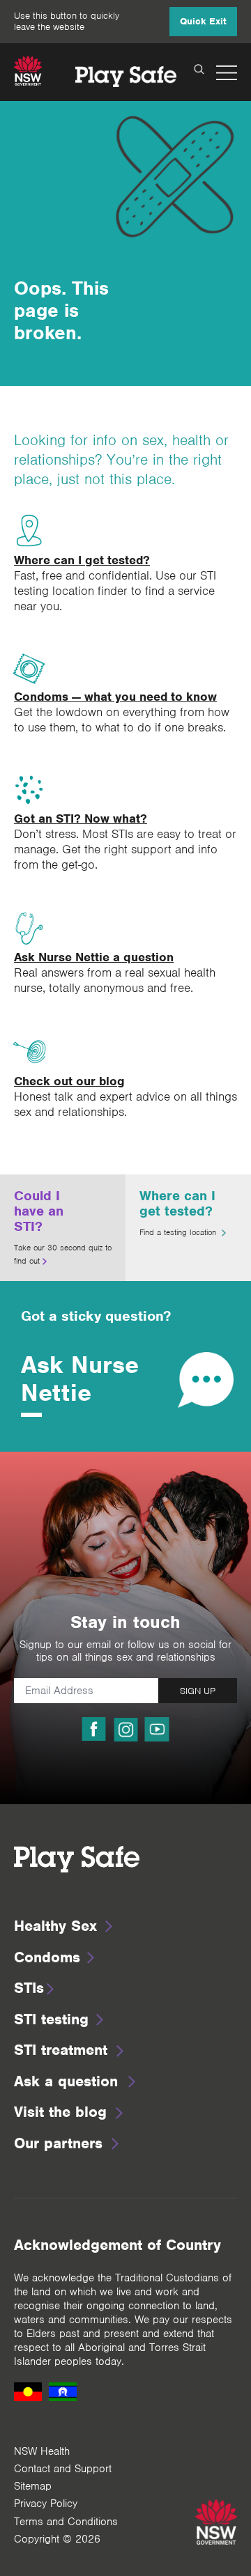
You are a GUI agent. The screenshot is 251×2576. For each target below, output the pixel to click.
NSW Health (42, 2451)
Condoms (47, 1957)
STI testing (51, 2019)
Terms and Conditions (66, 2522)
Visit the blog (60, 2112)
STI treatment (61, 2050)
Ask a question (66, 2081)
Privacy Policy (46, 2504)
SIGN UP (198, 1691)
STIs (29, 1988)
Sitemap (33, 2486)
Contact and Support (63, 2469)
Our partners (58, 2143)
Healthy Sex (55, 1926)
